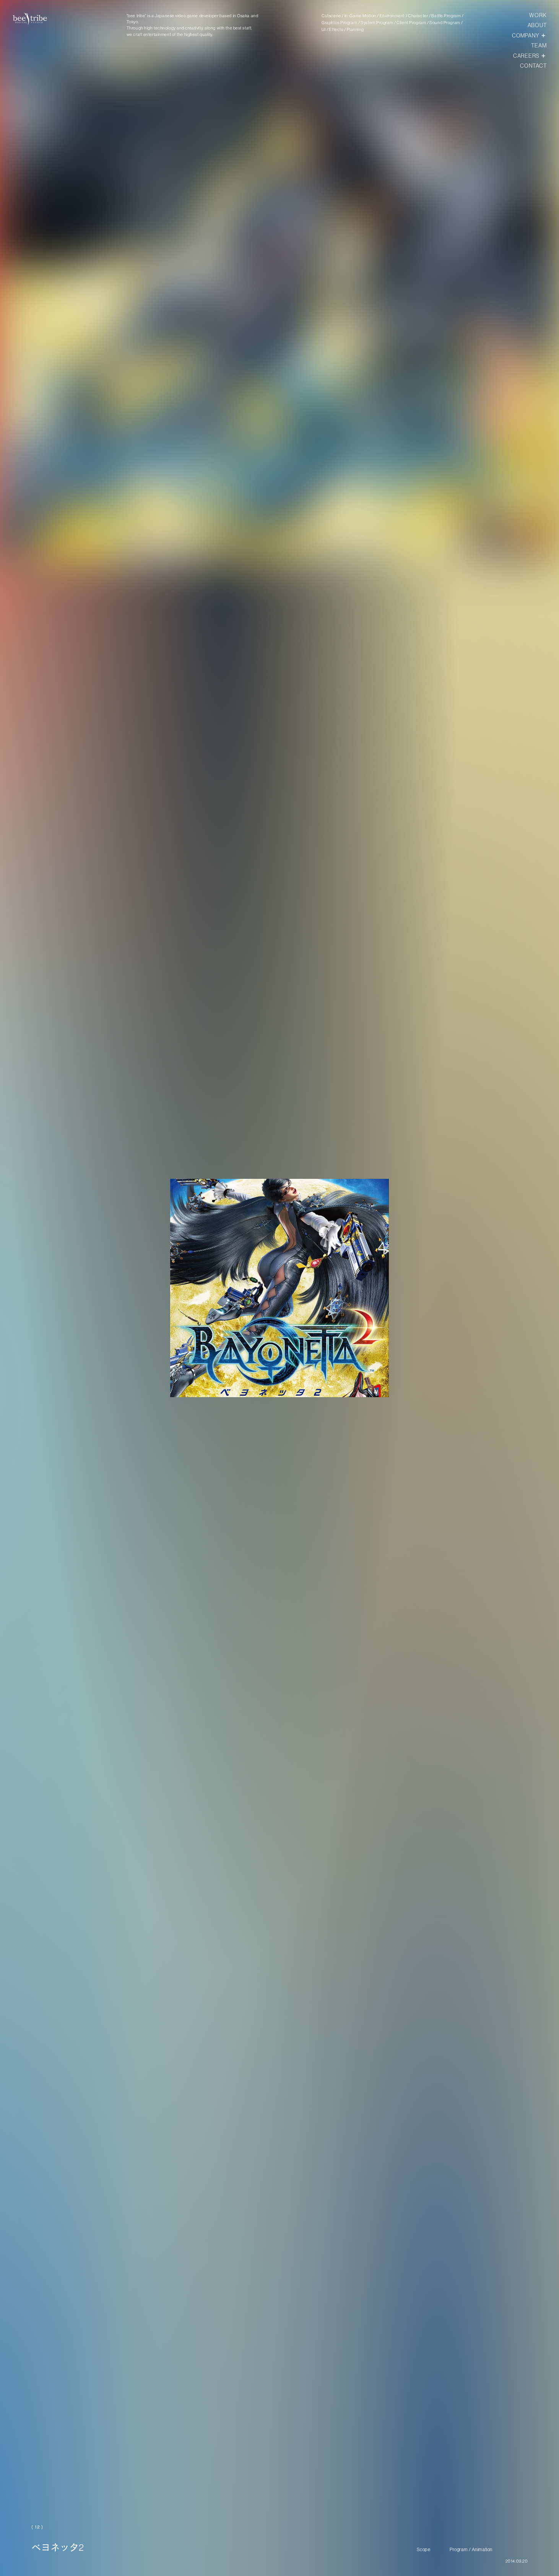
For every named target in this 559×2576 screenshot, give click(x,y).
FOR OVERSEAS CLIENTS (510, 2558)
